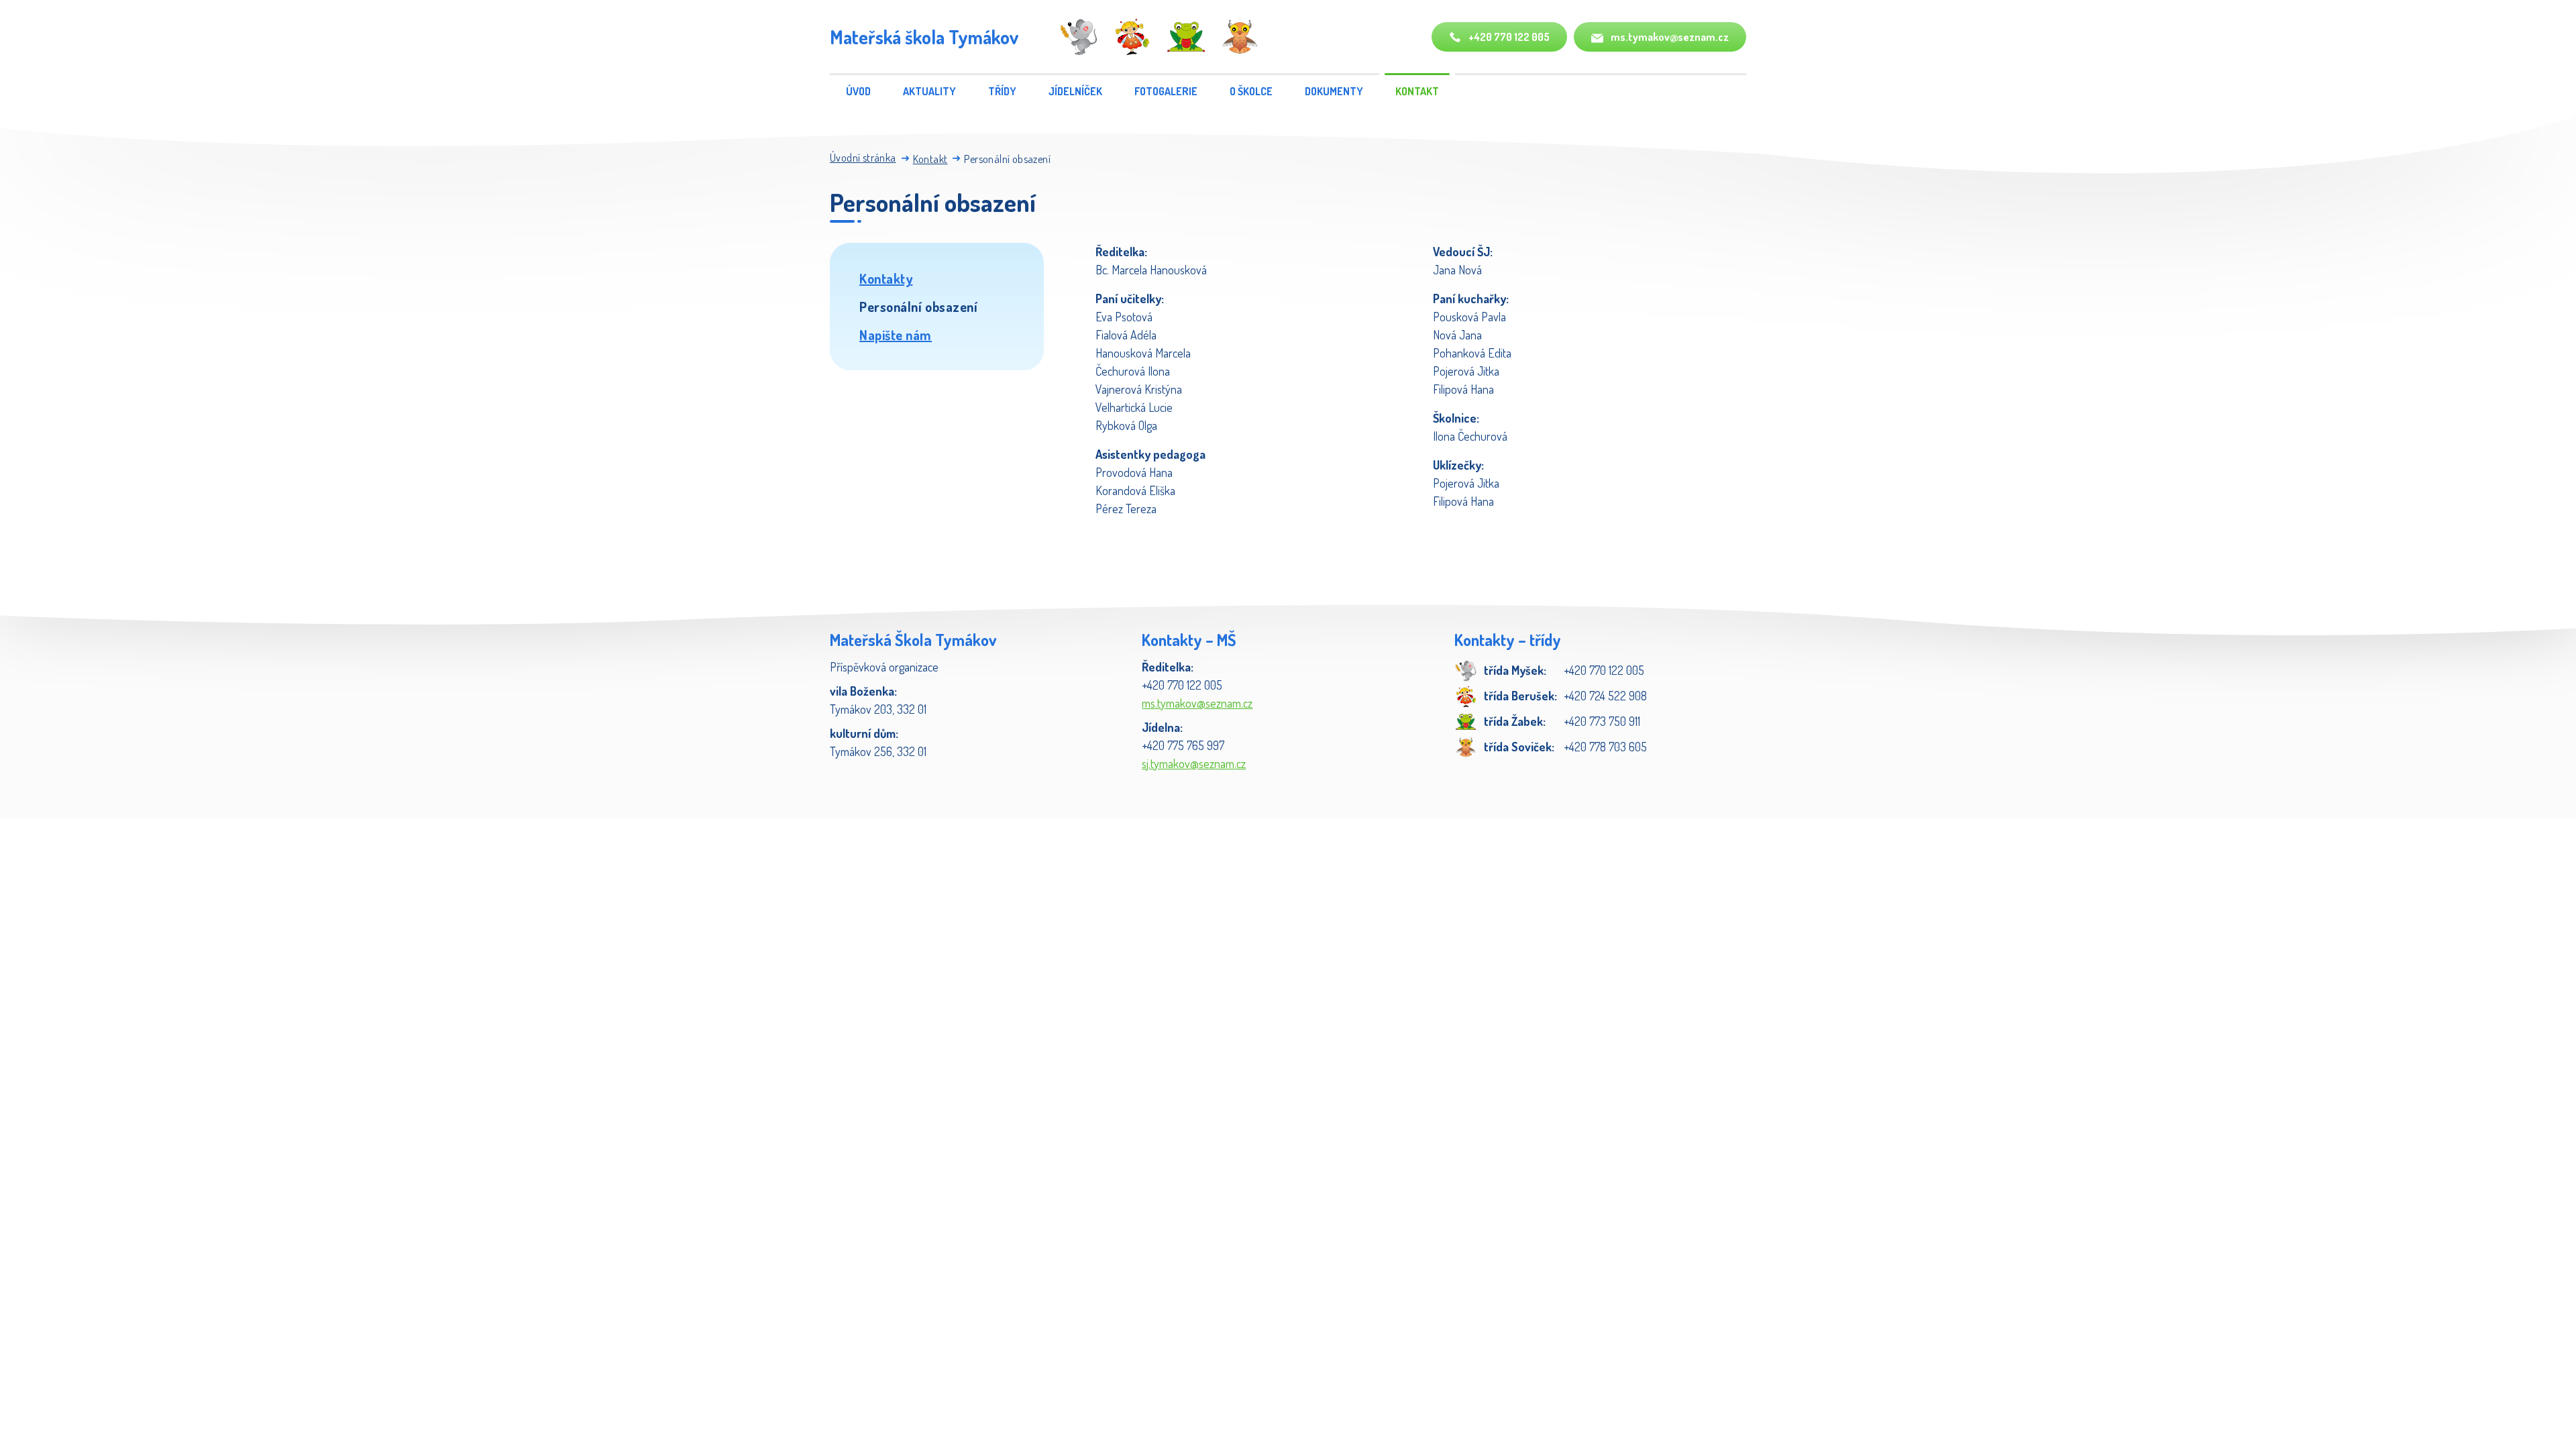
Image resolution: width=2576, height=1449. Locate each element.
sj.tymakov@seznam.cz (1194, 763)
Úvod (858, 91)
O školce (1251, 91)
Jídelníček (1075, 91)
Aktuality (929, 91)
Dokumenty (1334, 91)
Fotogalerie (1166, 91)
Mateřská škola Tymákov (924, 37)
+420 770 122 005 (1508, 37)
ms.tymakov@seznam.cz (1669, 37)
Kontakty (886, 278)
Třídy (1002, 91)
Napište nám (896, 335)
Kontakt (1417, 91)
